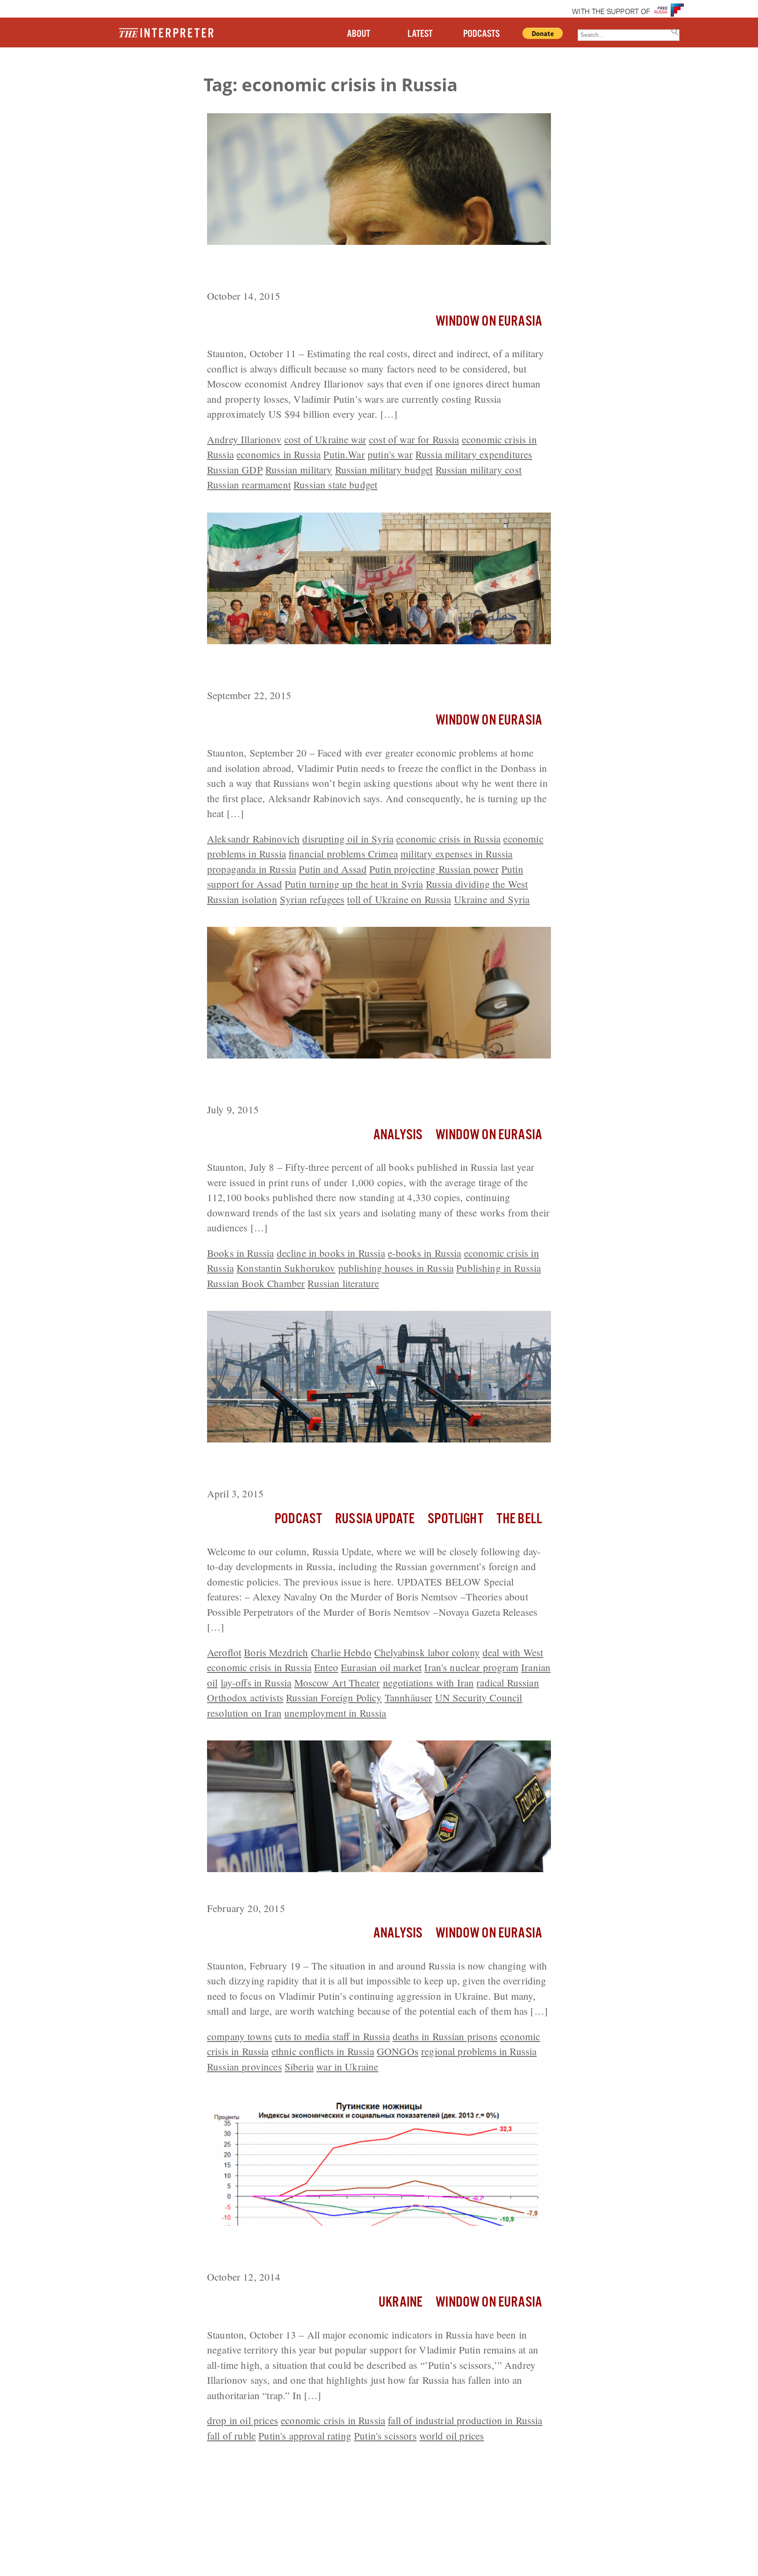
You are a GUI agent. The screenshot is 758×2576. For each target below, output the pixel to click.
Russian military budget (384, 470)
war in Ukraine (347, 2067)
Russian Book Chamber (256, 1283)
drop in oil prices (243, 2420)
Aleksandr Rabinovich (253, 839)
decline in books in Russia (331, 1253)
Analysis (398, 1135)
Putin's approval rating (305, 2436)
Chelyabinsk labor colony (427, 1652)
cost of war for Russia (414, 439)
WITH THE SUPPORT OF (611, 12)
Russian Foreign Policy (334, 1697)
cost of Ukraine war (325, 439)
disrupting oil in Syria (348, 839)
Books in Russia (240, 1253)
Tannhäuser (409, 1697)
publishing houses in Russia (396, 1268)
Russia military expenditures (474, 454)
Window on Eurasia (489, 321)
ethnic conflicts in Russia (323, 2051)
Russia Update (375, 1519)
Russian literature (343, 1283)
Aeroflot (224, 1652)
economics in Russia (279, 454)
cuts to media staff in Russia (332, 2036)
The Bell (519, 1519)
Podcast (298, 1519)
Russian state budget (335, 484)
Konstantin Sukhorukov (286, 1268)
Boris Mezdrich (276, 1652)
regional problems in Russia (479, 2051)
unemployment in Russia (335, 1713)
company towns (240, 2036)
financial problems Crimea (343, 854)
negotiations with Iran (429, 1683)
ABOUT (359, 34)
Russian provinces (245, 2067)
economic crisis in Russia (448, 839)
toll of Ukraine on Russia (399, 899)
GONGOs (398, 2051)
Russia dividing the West (477, 884)
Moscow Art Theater (337, 1683)
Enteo (326, 1667)
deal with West (513, 1652)
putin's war (390, 454)
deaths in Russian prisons (445, 2036)
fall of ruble (231, 2436)
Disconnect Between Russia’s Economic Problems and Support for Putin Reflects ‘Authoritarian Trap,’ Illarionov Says (371, 2250)
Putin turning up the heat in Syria (354, 884)
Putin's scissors (385, 2436)
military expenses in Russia (456, 854)
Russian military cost (479, 470)
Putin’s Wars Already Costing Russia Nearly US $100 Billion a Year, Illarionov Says (378, 269)
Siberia (299, 2067)
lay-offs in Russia (256, 1683)
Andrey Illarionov (244, 439)
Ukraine (400, 2302)
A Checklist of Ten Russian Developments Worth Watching (351, 1888)
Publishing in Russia (499, 1268)
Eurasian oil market (381, 1667)
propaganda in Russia (252, 869)
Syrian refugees (312, 899)
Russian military (299, 470)
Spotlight (455, 1519)
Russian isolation (242, 899)
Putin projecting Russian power (434, 869)
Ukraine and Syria (492, 899)
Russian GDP (235, 470)
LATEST (420, 34)
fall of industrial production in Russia (465, 2420)
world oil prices (452, 2436)
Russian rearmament (249, 484)
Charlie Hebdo (341, 1652)
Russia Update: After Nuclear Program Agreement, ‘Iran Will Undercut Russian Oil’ (360, 1466)
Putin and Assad (333, 869)
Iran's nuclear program (471, 1667)
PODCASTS (481, 34)
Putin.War (344, 454)
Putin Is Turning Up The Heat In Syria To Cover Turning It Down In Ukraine (372, 668)
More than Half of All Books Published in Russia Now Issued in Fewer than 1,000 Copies (366, 1082)
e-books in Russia (425, 1253)
